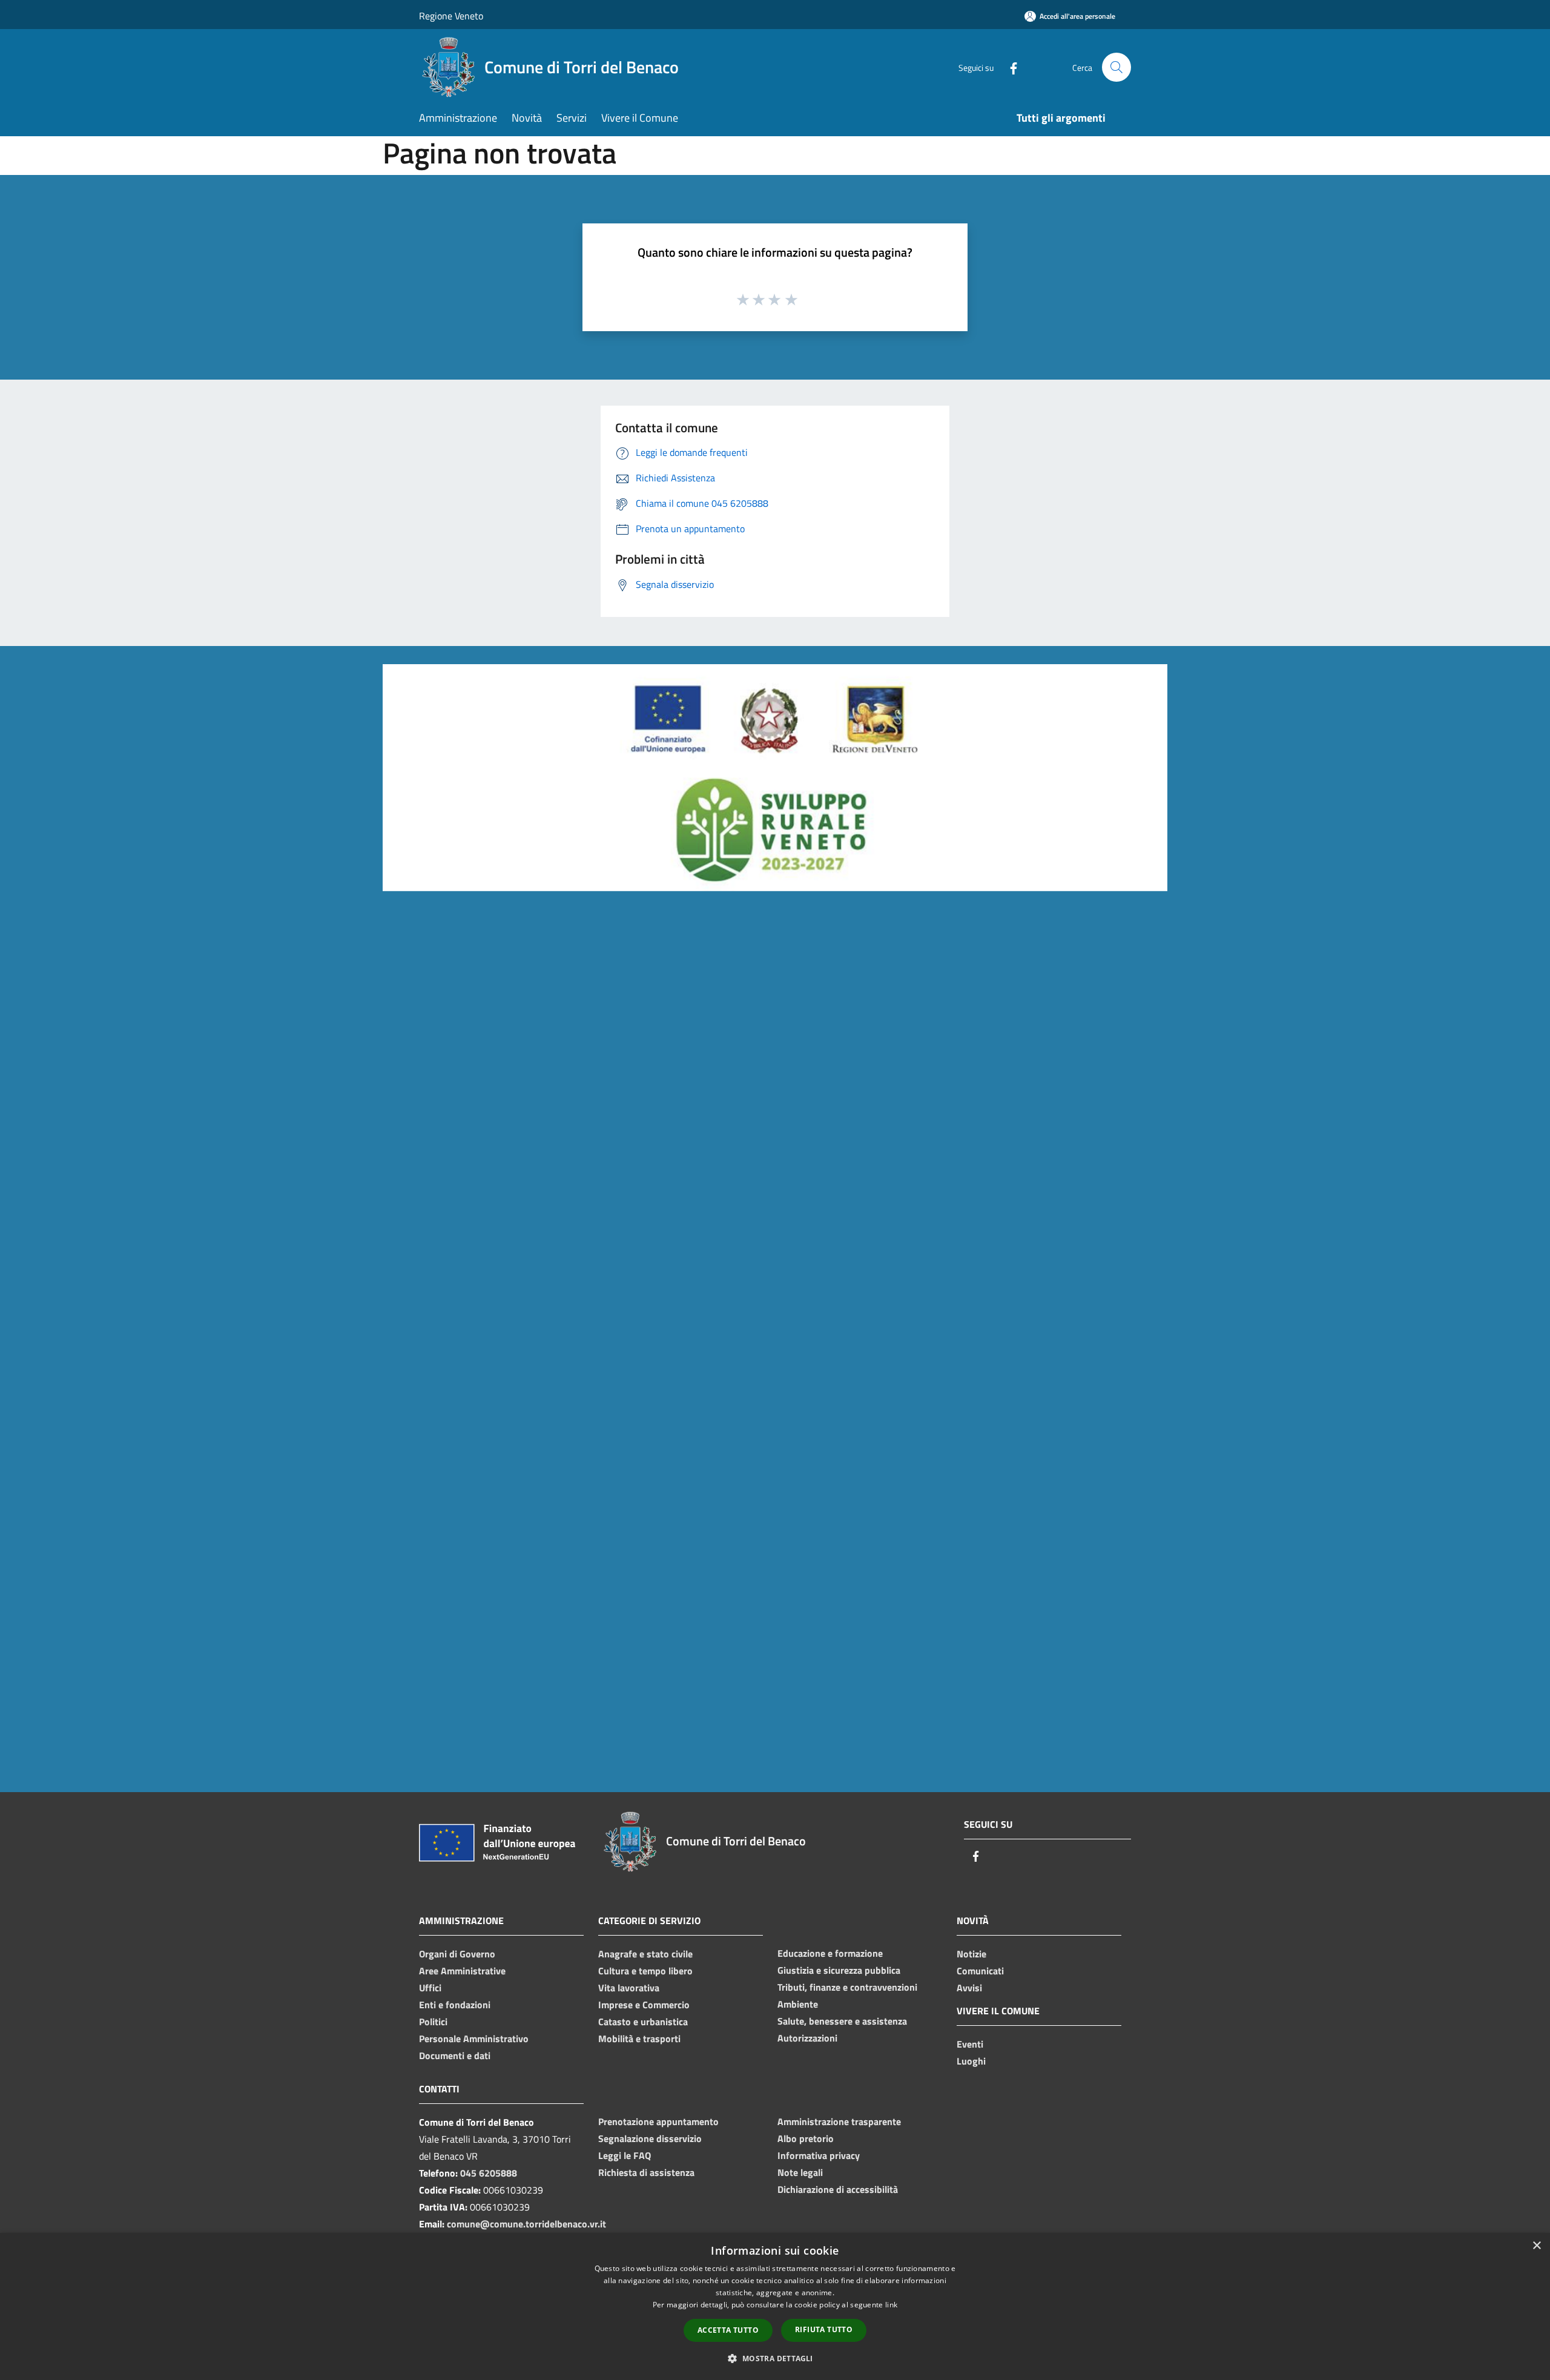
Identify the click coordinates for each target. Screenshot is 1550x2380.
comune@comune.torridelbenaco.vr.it (526, 2224)
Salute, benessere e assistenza (842, 2021)
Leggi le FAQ (625, 2155)
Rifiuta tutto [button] (824, 2329)
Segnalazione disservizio (650, 2138)
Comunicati (980, 1971)
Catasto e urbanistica (643, 2022)
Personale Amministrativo (474, 2039)
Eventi (970, 2044)
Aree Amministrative (462, 1971)
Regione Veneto (451, 16)
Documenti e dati (455, 2055)
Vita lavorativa (629, 1988)
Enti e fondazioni (455, 2005)
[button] (775, 2358)
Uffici (430, 1988)
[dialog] (775, 2306)
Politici (433, 2022)
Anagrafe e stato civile (645, 1954)
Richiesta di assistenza (646, 2172)
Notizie (971, 1954)
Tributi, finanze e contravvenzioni (847, 1987)
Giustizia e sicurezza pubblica (839, 1970)
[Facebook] (1009, 67)
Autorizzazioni (807, 2038)
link (891, 2305)
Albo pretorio (806, 2138)
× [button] (1536, 2246)
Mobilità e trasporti (639, 2039)
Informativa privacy (819, 2155)
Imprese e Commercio (644, 2005)
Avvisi (969, 1988)
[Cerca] (1116, 67)
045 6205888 (489, 2173)
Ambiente (798, 2004)
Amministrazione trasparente (839, 2121)
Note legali (800, 2172)
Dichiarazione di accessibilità (838, 2189)
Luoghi (971, 2061)
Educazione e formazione (830, 1953)
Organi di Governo (457, 1954)
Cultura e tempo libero (645, 1971)
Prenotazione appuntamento (658, 2121)
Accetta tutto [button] (728, 2330)
